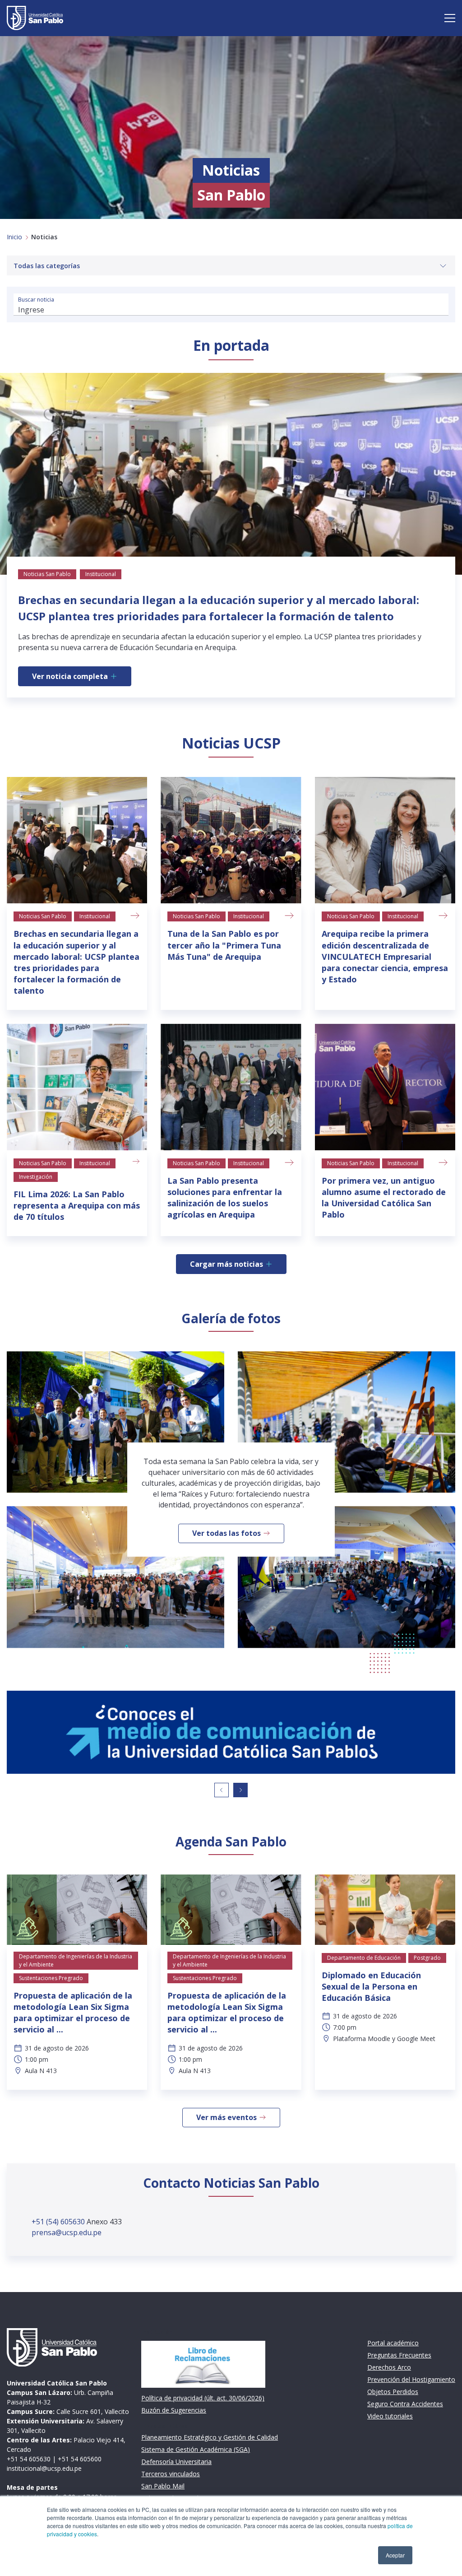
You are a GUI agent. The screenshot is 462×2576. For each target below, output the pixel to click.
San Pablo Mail (163, 2486)
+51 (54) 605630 (59, 2222)
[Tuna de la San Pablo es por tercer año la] (231, 840)
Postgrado (427, 1958)
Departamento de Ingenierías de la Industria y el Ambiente (76, 1960)
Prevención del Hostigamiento (411, 2379)
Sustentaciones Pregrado (51, 1978)
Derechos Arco (389, 2367)
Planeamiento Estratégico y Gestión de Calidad (210, 2437)
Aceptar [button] (395, 2555)
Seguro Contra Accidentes (405, 2404)
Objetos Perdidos (393, 2392)
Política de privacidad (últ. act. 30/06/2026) (203, 2398)
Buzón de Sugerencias (174, 2410)
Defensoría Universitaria (176, 2462)
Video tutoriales (390, 2416)
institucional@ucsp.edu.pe (44, 2468)
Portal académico (393, 2343)
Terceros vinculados (171, 2474)
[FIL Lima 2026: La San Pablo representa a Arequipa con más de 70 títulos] (77, 1087)
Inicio (14, 237)
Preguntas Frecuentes (399, 2355)
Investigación (36, 1177)
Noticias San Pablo (43, 916)
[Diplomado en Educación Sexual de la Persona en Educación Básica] (385, 1910)
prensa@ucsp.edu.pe (67, 2232)
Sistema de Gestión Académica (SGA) (196, 2449)
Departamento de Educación (364, 1958)
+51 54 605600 (80, 2459)
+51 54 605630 (29, 2459)
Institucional (95, 916)
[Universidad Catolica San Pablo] (35, 18)
